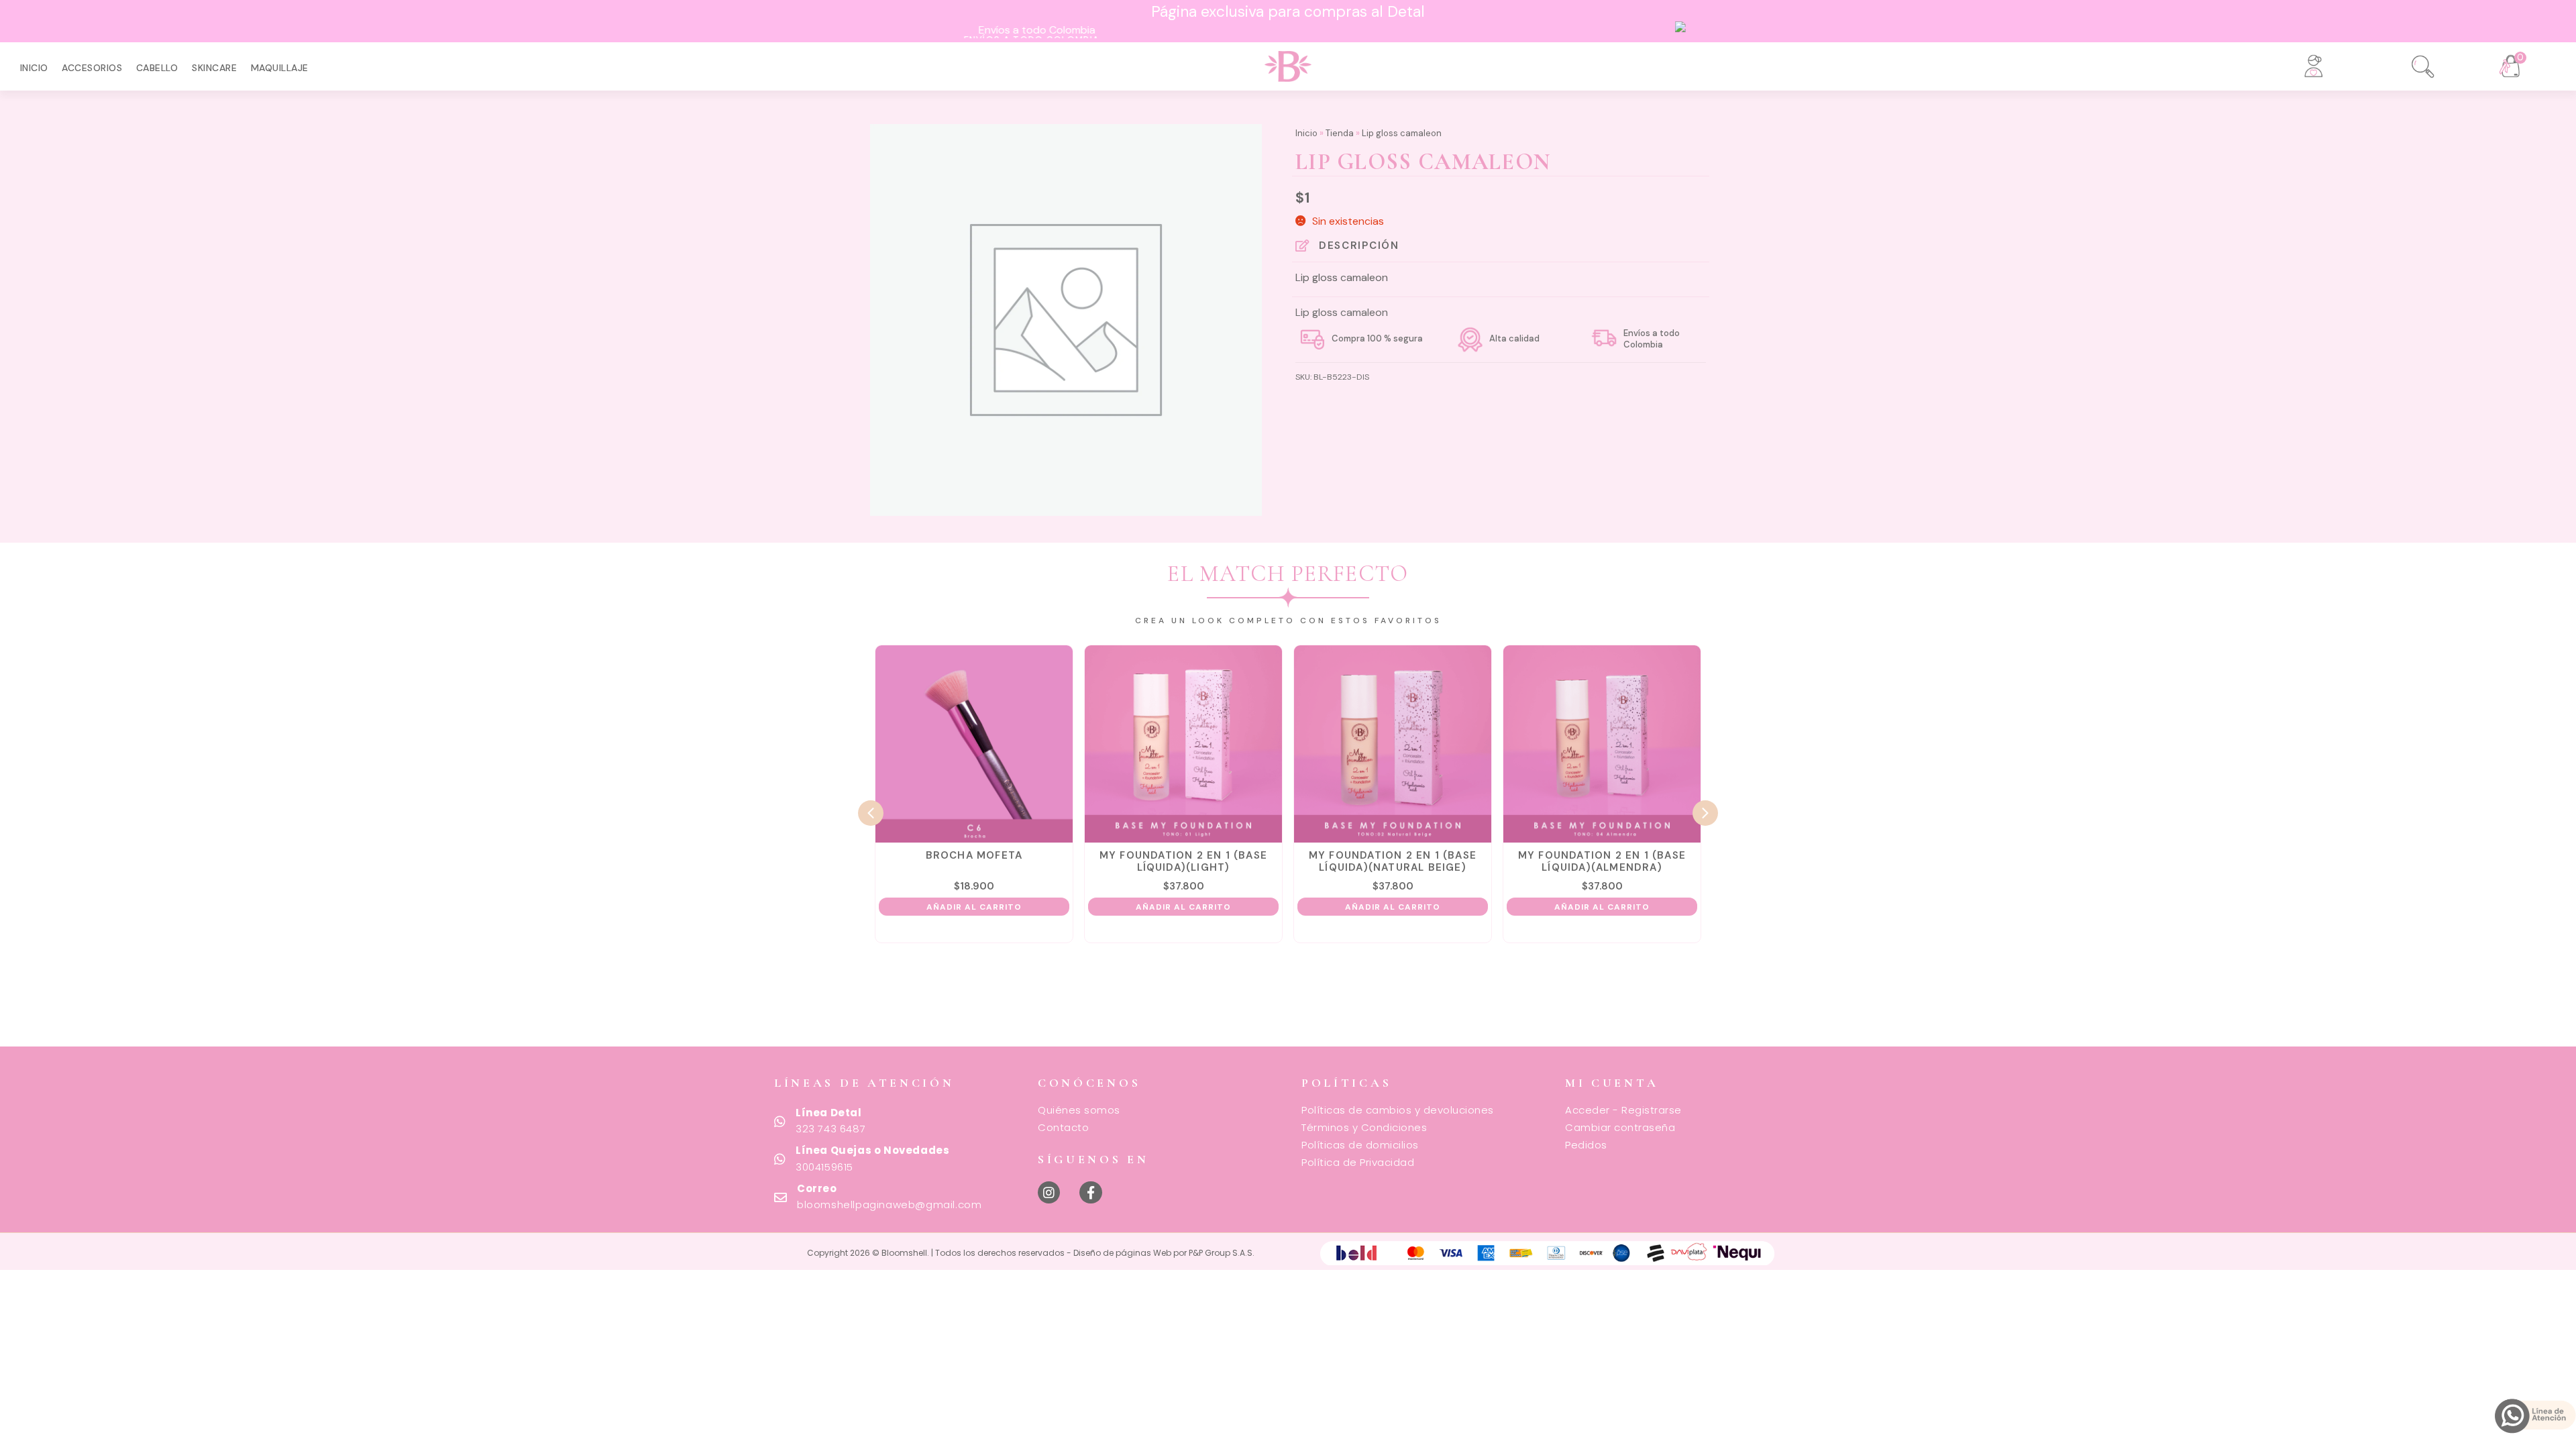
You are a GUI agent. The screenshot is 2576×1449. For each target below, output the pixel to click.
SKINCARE (214, 68)
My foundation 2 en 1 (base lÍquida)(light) (1090, 861)
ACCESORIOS (92, 68)
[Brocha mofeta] (881, 744)
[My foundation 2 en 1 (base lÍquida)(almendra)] (1509, 744)
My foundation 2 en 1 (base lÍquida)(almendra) (1509, 861)
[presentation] (871, 813)
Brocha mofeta (881, 855)
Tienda (1340, 133)
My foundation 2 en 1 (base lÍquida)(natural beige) (1299, 861)
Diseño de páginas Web (1123, 1253)
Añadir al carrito (881, 907)
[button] (2414, 62)
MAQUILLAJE (280, 68)
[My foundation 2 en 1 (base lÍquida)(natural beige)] (1299, 744)
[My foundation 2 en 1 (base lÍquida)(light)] (1090, 744)
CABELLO (157, 68)
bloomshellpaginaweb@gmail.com (889, 1204)
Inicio (34, 68)
